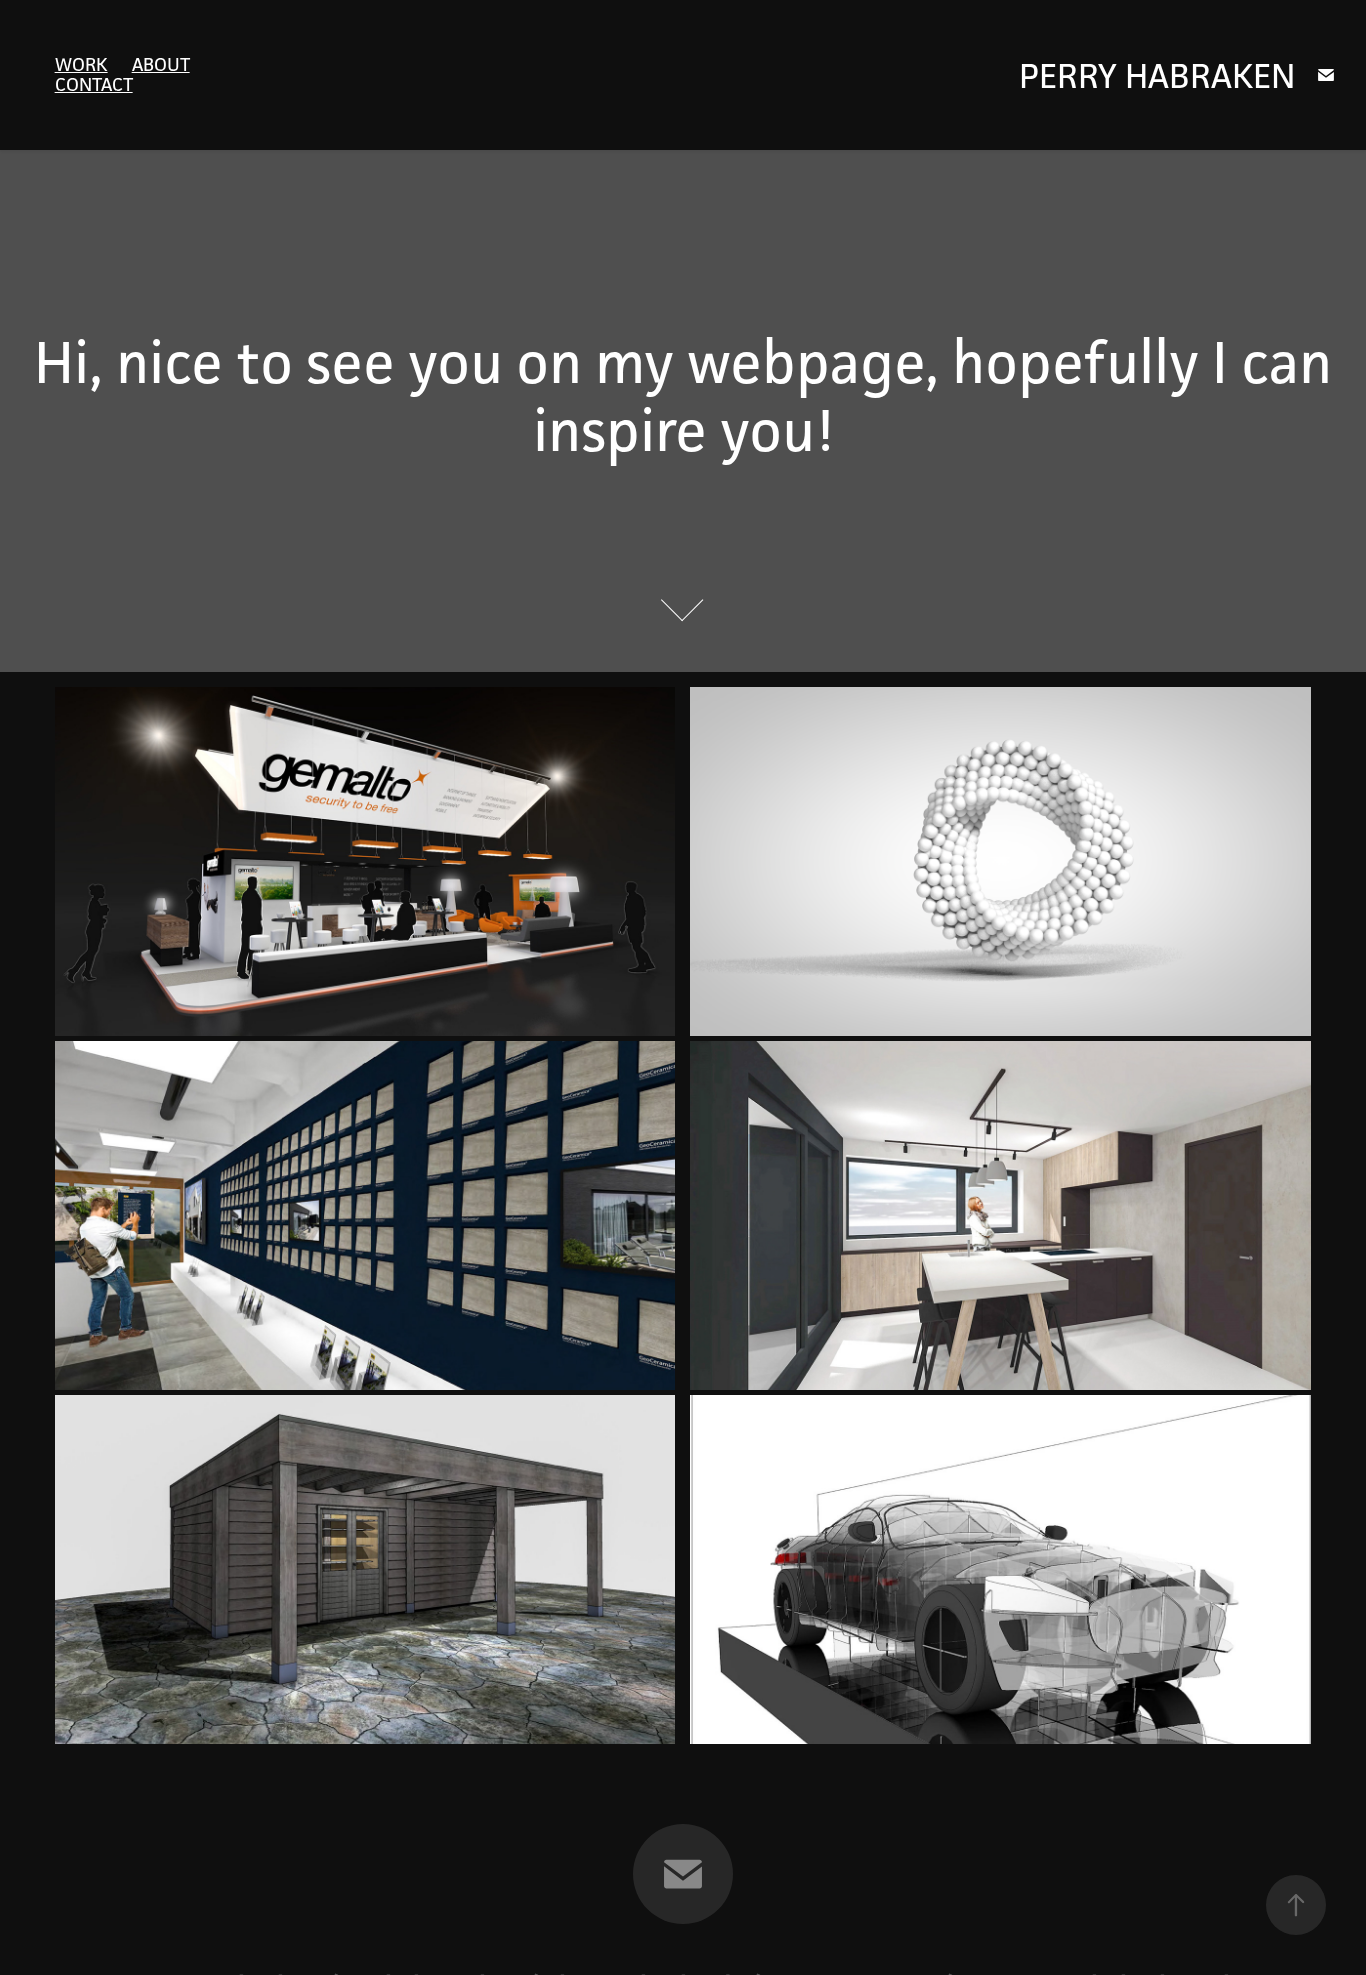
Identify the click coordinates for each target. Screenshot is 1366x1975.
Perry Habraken (1157, 75)
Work (81, 64)
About (161, 64)
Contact (94, 84)
